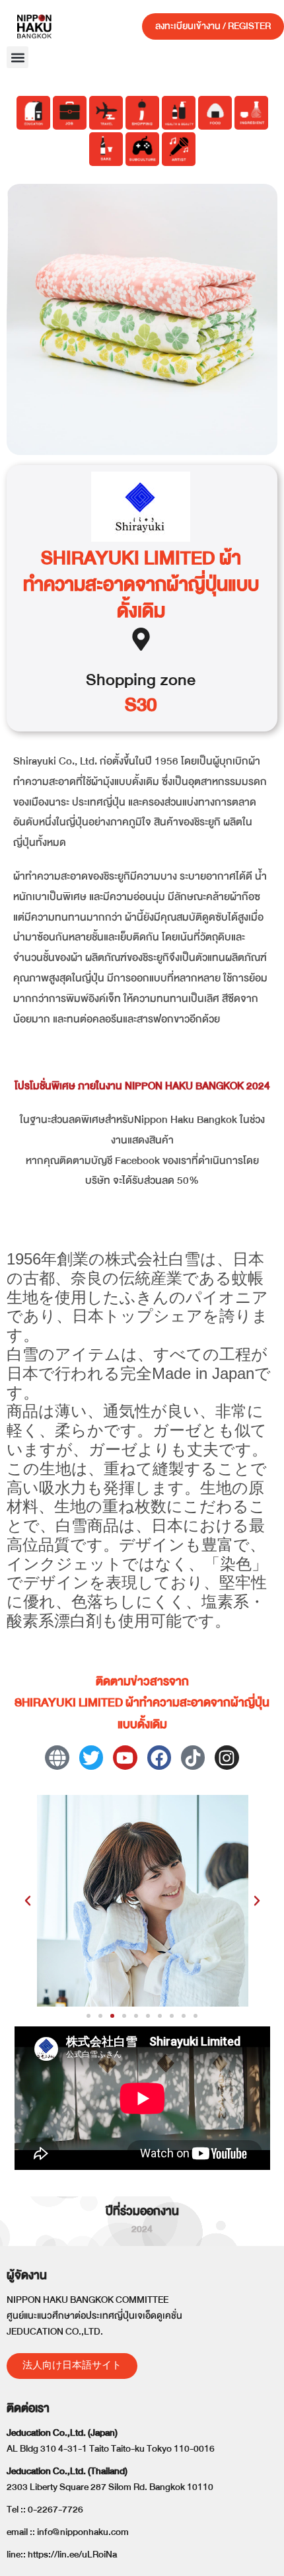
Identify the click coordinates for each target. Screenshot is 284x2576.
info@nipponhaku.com (83, 2532)
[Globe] (57, 1757)
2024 (142, 2229)
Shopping (121, 680)
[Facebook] (159, 1757)
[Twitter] (91, 1757)
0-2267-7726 (55, 2510)
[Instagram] (227, 1757)
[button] (18, 57)
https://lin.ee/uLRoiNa (72, 2555)
